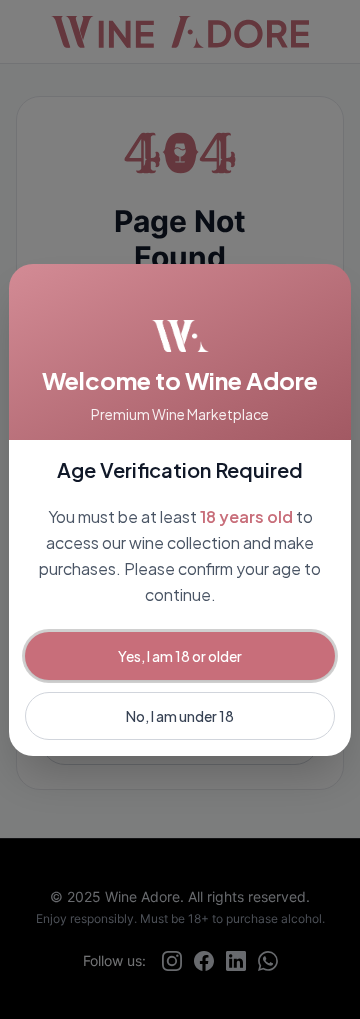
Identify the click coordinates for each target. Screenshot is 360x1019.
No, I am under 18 (180, 716)
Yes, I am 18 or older (180, 656)
